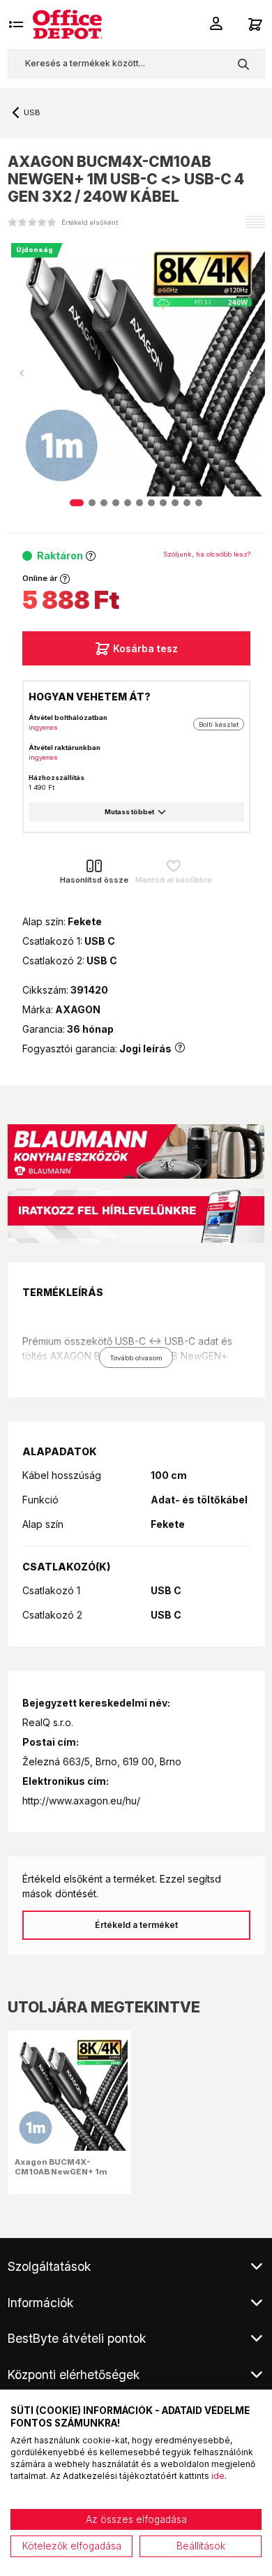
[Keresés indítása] (243, 64)
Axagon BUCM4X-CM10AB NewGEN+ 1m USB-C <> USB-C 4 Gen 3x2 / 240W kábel (62, 2177)
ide (218, 2476)
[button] (251, 374)
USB (32, 112)
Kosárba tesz (145, 648)
